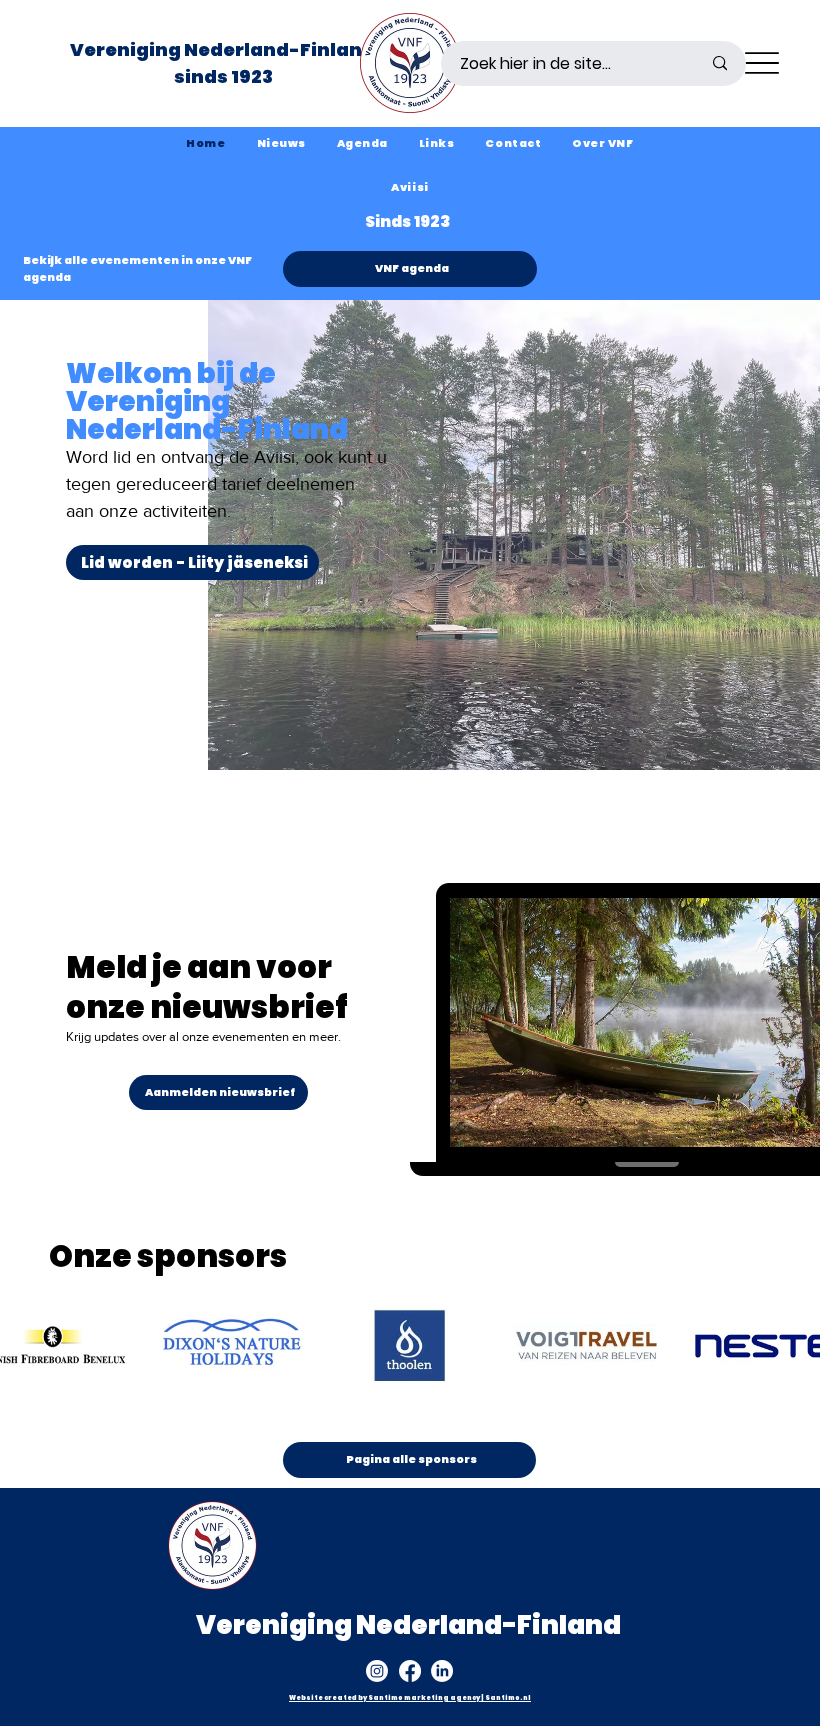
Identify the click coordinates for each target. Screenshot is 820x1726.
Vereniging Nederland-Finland (224, 49)
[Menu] (761, 63)
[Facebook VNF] (410, 1671)
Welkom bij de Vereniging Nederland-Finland (207, 401)
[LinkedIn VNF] (442, 1671)
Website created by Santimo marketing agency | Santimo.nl (410, 1697)
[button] (603, 144)
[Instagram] (377, 1671)
